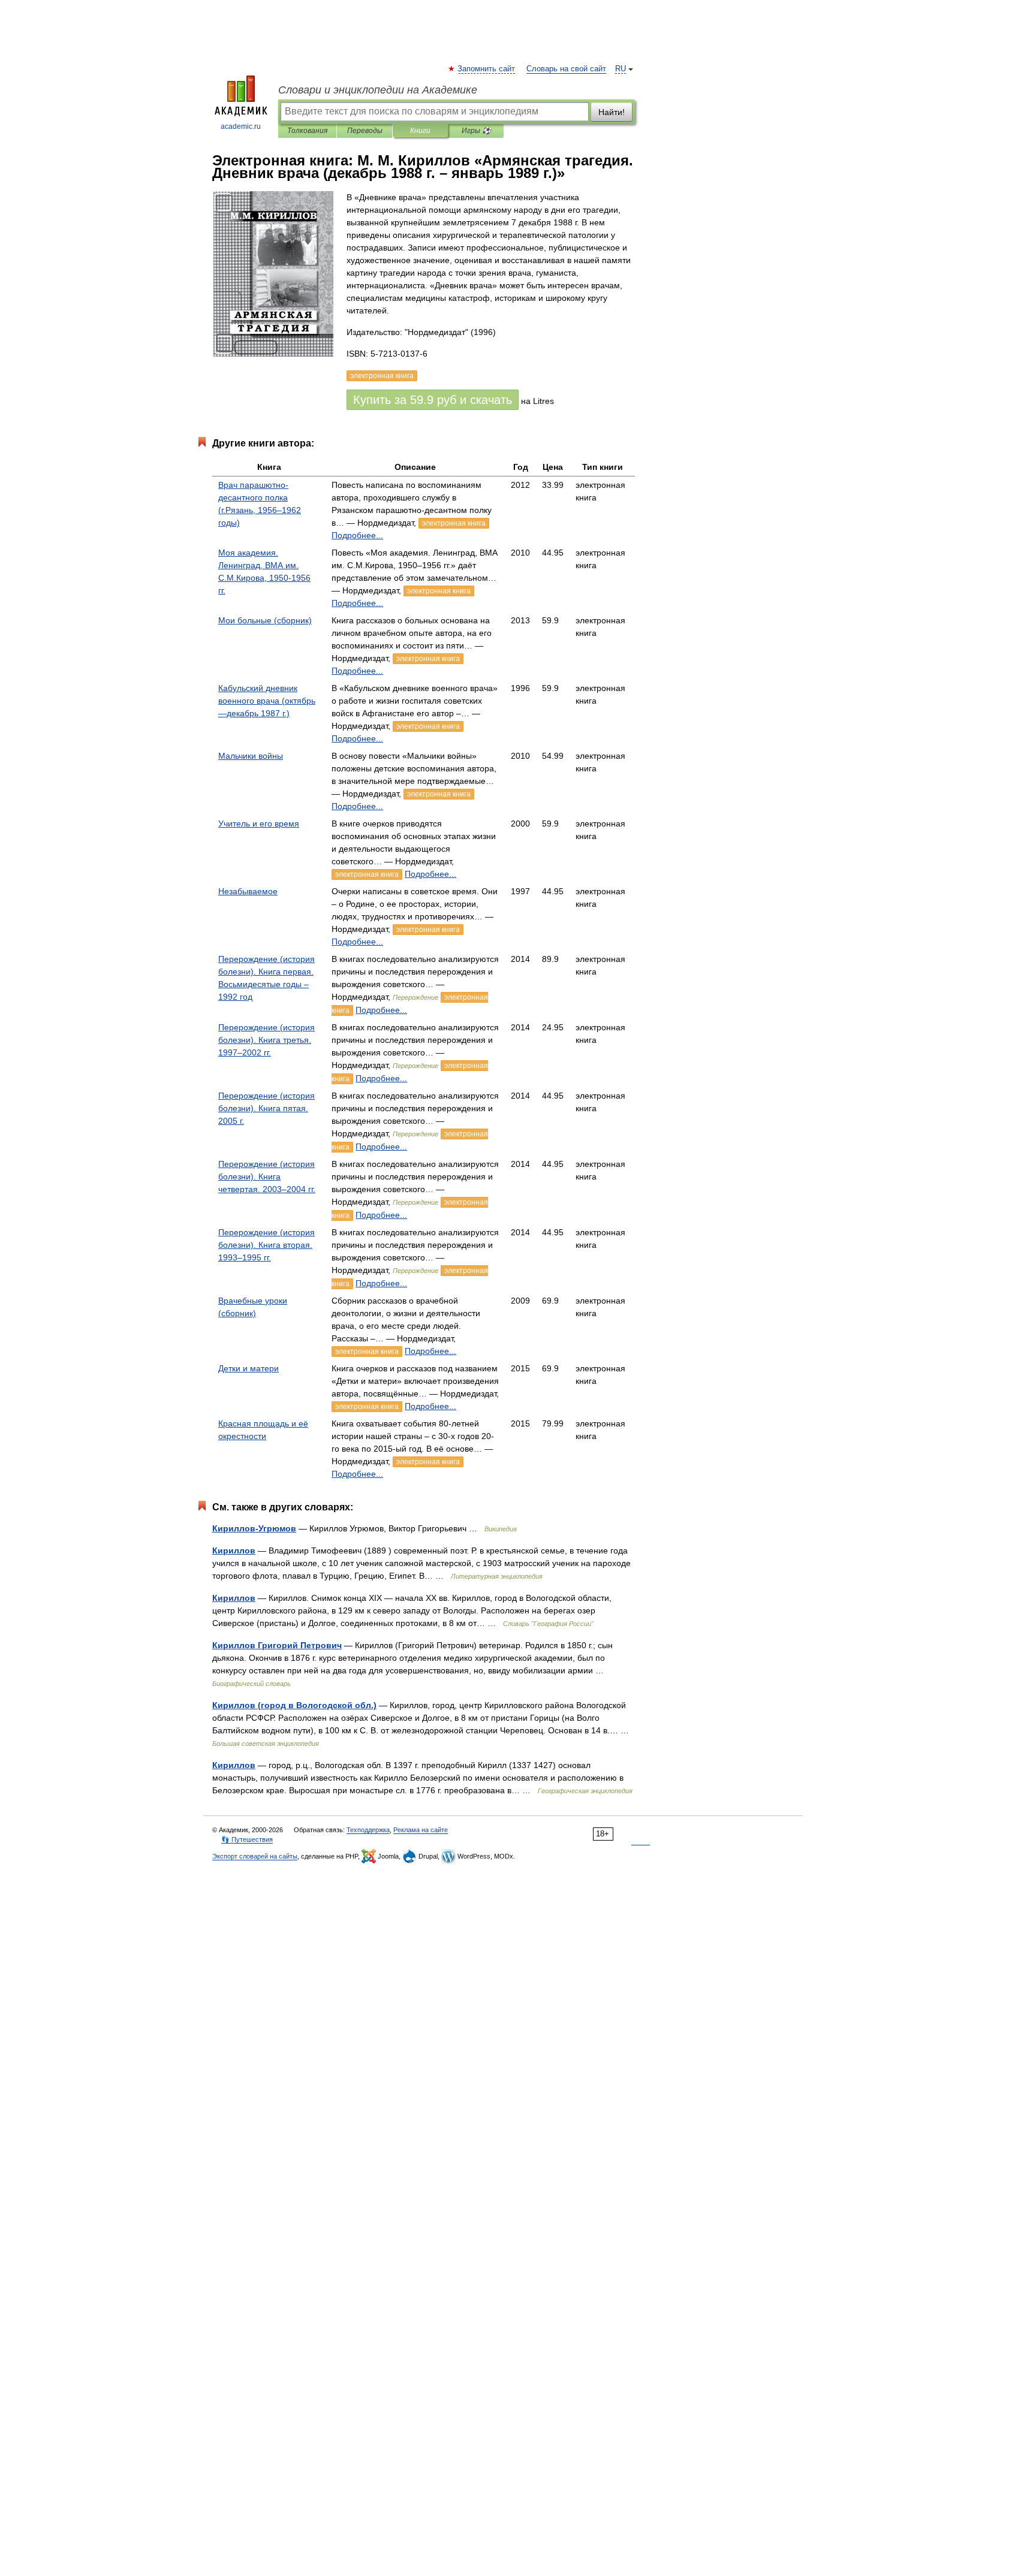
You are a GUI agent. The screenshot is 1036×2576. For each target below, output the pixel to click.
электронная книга (454, 523)
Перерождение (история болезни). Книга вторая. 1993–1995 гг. (266, 1245)
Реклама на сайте (421, 1830)
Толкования (307, 131)
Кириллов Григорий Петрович (277, 1645)
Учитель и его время (259, 824)
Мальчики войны (251, 756)
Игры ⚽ (476, 131)
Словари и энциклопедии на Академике (378, 90)
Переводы (365, 131)
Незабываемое (248, 891)
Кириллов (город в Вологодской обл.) (294, 1705)
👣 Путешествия (247, 1839)
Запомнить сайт (487, 69)
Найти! (612, 112)
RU (621, 69)
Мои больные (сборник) (265, 620)
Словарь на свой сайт (566, 69)
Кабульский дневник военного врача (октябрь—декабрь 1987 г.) (267, 701)
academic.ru (241, 126)
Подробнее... (357, 535)
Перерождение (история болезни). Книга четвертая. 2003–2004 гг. (267, 1177)
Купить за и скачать (433, 400)
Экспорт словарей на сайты (255, 1856)
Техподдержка (368, 1830)
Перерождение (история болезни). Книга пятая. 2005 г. (266, 1108)
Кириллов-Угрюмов (254, 1528)
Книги (420, 131)
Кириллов (234, 1551)
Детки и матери (249, 1368)
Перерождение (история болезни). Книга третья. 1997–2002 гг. (266, 1040)
